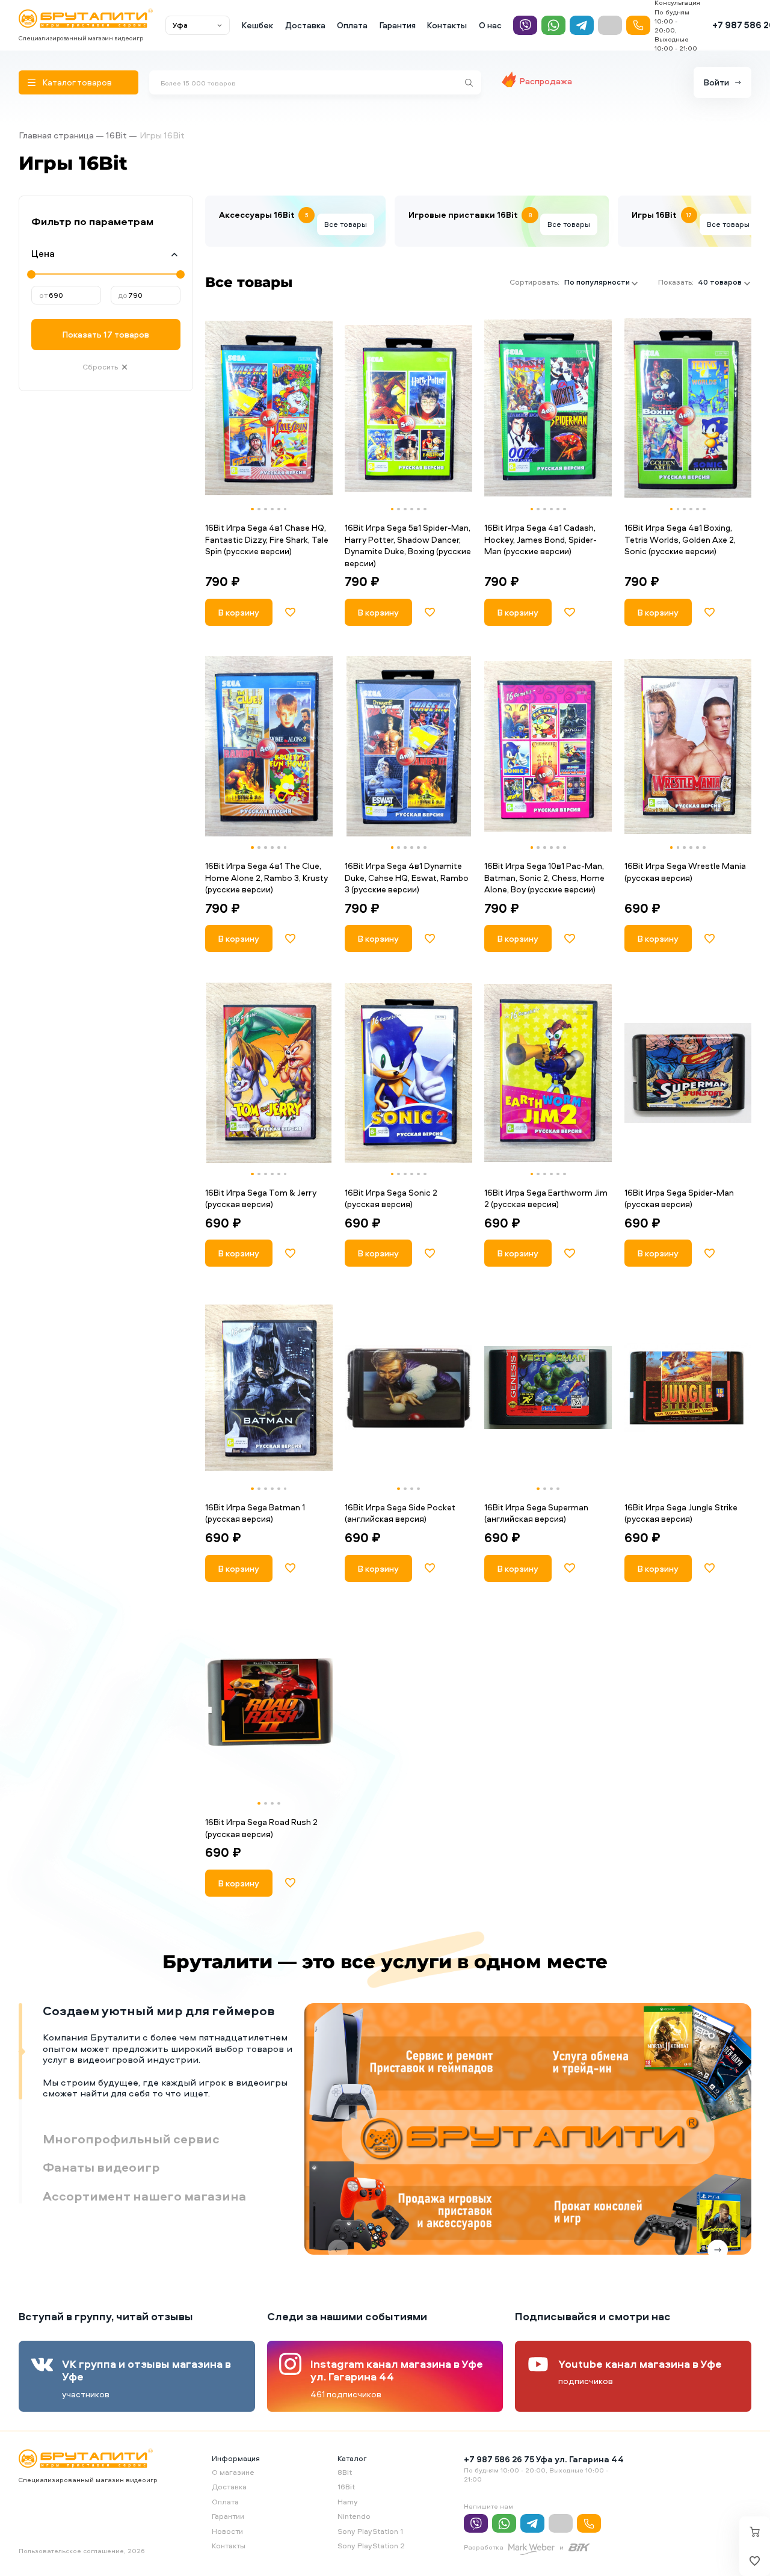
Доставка (305, 25)
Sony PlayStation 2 (371, 2546)
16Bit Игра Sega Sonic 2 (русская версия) (391, 1198)
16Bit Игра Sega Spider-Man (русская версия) (679, 1198)
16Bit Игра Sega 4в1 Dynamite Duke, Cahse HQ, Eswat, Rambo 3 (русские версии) (407, 877)
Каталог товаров (77, 82)
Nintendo (354, 2516)
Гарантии (228, 2516)
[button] (252, 509)
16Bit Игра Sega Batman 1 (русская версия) (255, 1513)
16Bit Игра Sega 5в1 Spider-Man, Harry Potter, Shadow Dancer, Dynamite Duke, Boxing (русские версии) (408, 545)
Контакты (447, 25)
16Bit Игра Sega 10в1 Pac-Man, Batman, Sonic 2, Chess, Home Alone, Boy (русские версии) (544, 877)
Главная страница (56, 135)
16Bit (116, 135)
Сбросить (100, 367)
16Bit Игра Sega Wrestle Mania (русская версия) (685, 872)
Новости (227, 2531)
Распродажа (546, 81)
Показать (106, 334)
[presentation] (216, 408)
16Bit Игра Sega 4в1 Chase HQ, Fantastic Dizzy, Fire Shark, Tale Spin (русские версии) (267, 539)
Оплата (352, 25)
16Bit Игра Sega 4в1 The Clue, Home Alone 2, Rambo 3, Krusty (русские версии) (266, 877)
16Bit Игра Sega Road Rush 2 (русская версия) (261, 1828)
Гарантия (398, 25)
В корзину (239, 612)
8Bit (345, 2472)
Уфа (180, 25)
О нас (490, 25)
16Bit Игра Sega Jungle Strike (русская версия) (681, 1513)
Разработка (484, 2547)
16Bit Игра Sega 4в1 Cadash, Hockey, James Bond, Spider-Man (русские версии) (541, 539)
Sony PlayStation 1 (370, 2531)
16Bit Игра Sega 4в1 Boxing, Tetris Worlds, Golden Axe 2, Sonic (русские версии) (680, 539)
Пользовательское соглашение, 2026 (82, 2550)
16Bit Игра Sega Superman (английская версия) (536, 1513)
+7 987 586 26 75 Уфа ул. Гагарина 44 (544, 2459)
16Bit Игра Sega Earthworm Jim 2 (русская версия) (546, 1198)
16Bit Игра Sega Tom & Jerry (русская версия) (261, 1198)
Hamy (348, 2502)
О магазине (233, 2472)
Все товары (346, 224)
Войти (716, 82)
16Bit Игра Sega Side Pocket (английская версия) (400, 1513)
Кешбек (257, 25)
